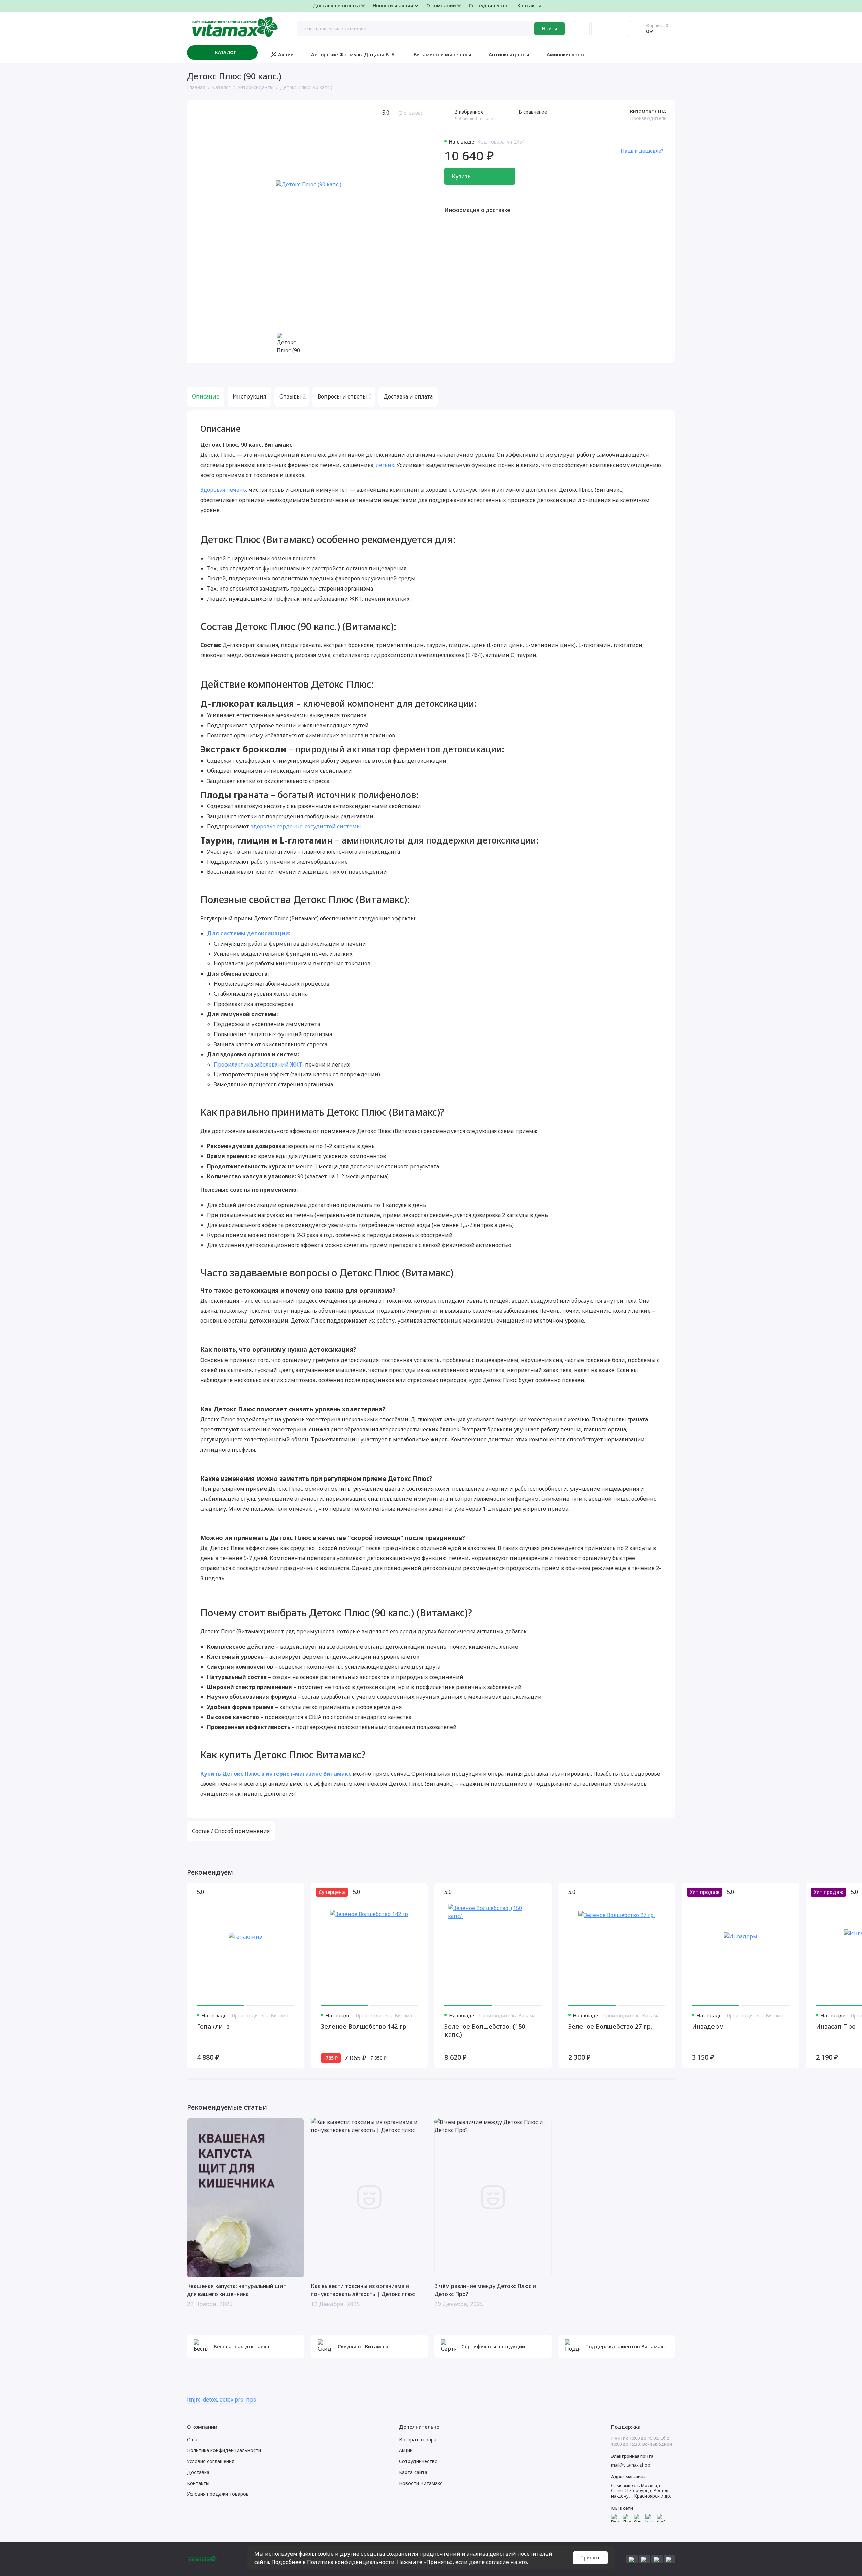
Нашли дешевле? (642, 151)
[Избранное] (620, 29)
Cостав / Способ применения (231, 1831)
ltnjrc (194, 2399)
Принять (590, 2558)
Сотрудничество (489, 6)
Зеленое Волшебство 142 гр (364, 2026)
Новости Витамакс (421, 2483)
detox (210, 2399)
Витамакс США (648, 111)
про (251, 2399)
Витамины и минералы (442, 54)
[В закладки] (295, 1892)
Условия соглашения (211, 2461)
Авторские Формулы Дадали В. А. (354, 54)
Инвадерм (708, 2026)
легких (385, 465)
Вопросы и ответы (344, 396)
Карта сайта (413, 2472)
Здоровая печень (223, 490)
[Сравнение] (601, 29)
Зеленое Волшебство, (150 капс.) (485, 2030)
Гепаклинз (213, 2026)
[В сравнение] (283, 1892)
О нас (193, 2439)
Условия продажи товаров (218, 2494)
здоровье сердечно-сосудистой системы (306, 826)
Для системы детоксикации (248, 933)
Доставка (198, 2472)
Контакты (529, 6)
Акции (286, 54)
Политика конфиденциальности (351, 2562)
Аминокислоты (565, 54)
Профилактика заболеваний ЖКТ (258, 1064)
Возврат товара (418, 2439)
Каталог (226, 52)
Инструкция (249, 396)
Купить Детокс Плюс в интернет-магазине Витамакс (276, 1774)
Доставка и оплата (408, 396)
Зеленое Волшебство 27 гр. (610, 2026)
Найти (550, 28)
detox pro (231, 2399)
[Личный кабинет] (582, 29)
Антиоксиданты (509, 54)
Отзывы (292, 396)
